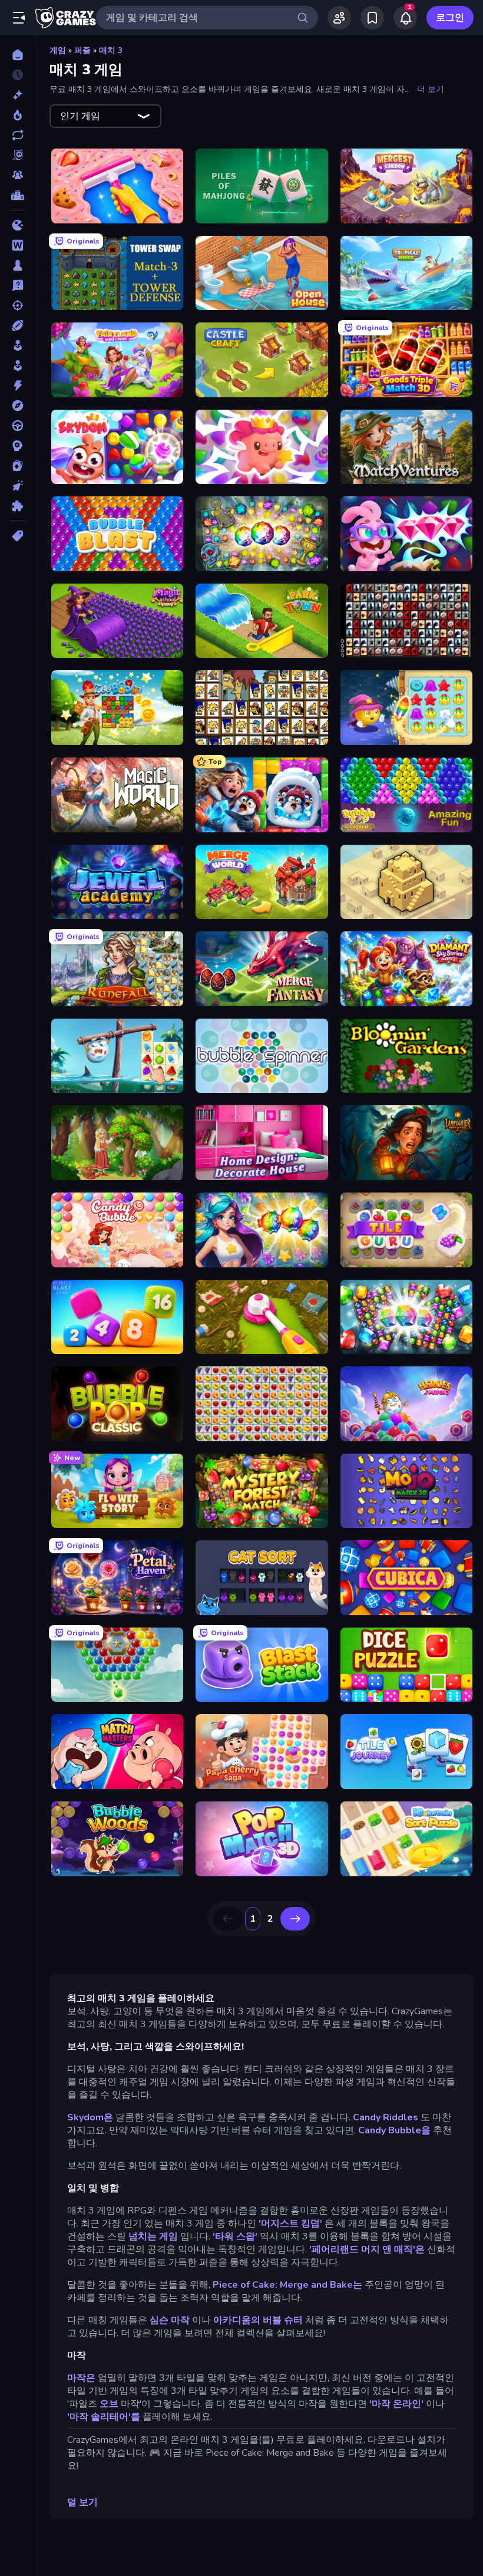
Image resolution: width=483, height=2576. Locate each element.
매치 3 (111, 50)
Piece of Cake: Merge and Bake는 (287, 2285)
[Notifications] (405, 18)
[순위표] (17, 195)
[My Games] (372, 18)
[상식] (17, 285)
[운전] (17, 426)
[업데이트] (17, 135)
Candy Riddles (386, 2117)
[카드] (17, 466)
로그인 (450, 18)
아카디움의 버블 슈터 (258, 2320)
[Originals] (17, 155)
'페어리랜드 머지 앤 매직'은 (367, 2249)
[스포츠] (17, 325)
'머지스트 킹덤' (290, 2223)
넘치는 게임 (153, 2236)
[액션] (17, 386)
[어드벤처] (17, 406)
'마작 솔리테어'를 (104, 2417)
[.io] (17, 225)
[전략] (17, 446)
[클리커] (17, 486)
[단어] (17, 245)
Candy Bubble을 (394, 2130)
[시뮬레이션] (17, 345)
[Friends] (339, 18)
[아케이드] (17, 365)
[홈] (17, 55)
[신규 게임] (17, 95)
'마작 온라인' (396, 2404)
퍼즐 (82, 50)
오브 (109, 2404)
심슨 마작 (170, 2320)
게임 (58, 50)
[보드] (17, 265)
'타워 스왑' (235, 2236)
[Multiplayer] (17, 175)
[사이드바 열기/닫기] (19, 18)
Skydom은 (90, 2117)
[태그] (17, 536)
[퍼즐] (17, 506)
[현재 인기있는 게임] (17, 115)
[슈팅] (17, 305)
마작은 (81, 2378)
